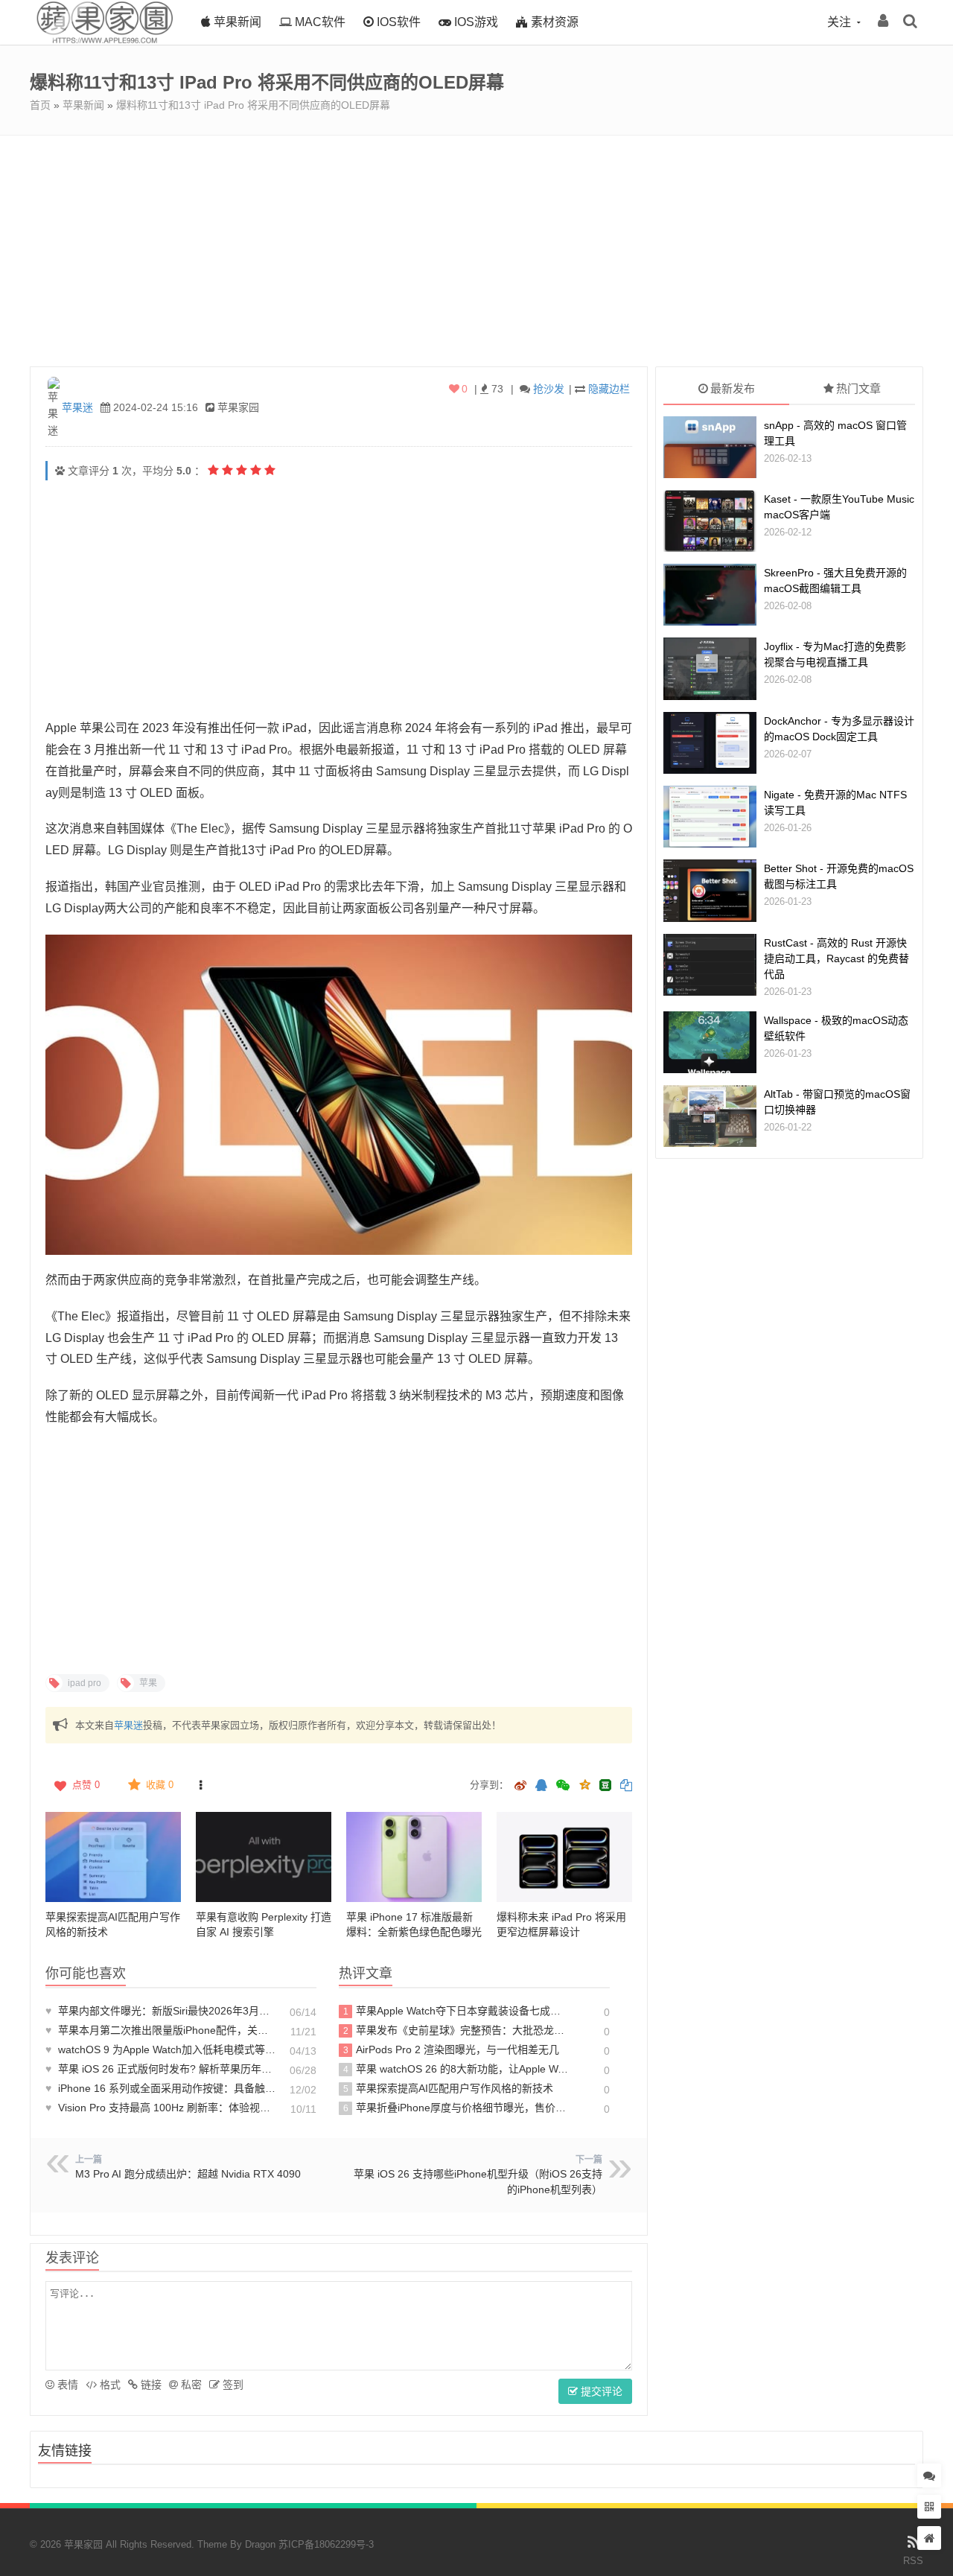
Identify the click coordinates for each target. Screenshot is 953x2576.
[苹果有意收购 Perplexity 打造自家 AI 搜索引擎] (264, 1857)
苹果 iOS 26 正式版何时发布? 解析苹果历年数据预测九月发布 (160, 2069)
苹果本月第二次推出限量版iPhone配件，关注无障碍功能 (160, 2030)
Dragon (260, 2544)
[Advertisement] (476, 247)
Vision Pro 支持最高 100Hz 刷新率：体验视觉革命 (160, 2108)
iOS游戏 (475, 22)
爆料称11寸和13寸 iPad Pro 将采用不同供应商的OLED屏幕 (253, 105)
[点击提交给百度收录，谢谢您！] (60, 471)
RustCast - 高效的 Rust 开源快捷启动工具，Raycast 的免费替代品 (836, 958)
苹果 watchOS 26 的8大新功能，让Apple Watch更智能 (456, 2069)
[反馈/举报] (200, 1785)
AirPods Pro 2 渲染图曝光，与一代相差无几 (452, 2049)
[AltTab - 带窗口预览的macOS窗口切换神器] (710, 1116)
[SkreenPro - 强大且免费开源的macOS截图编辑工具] (710, 595)
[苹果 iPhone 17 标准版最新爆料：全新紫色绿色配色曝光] (414, 1857)
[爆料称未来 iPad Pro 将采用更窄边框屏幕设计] (564, 1857)
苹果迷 (77, 407)
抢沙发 (549, 389)
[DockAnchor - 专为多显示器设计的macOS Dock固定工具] (710, 743)
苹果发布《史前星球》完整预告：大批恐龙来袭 (456, 2030)
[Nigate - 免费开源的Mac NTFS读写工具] (710, 817)
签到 (232, 2385)
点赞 (86, 1785)
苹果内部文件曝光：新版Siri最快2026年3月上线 (160, 2011)
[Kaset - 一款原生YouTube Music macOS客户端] (710, 521)
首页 (40, 105)
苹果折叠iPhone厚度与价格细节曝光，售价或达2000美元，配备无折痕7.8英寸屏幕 (456, 2108)
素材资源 (553, 22)
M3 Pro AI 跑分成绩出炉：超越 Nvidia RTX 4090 (188, 2174)
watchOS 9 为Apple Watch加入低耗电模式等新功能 (160, 2049)
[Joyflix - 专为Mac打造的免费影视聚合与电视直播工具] (710, 668)
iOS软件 (397, 22)
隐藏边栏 (609, 389)
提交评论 (600, 2391)
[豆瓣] (605, 1785)
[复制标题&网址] (626, 1786)
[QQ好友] (541, 1786)
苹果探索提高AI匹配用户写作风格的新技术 (449, 2088)
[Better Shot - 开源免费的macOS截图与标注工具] (710, 890)
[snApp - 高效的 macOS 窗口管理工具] (710, 447)
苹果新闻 (236, 22)
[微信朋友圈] (564, 1786)
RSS (913, 2561)
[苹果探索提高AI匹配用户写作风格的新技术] (113, 1857)
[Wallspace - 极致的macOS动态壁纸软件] (710, 1042)
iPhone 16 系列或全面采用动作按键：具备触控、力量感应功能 (160, 2088)
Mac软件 (319, 22)
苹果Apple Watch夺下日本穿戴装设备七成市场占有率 (456, 2011)
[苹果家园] (104, 41)
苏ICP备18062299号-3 (326, 2544)
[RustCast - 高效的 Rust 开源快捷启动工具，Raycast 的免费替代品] (710, 965)
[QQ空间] (584, 1784)
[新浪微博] (520, 1786)
